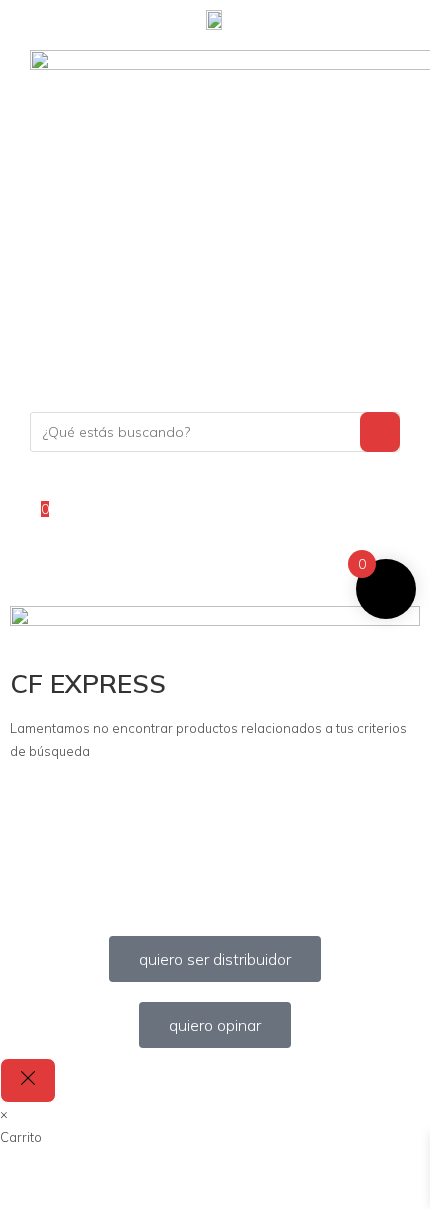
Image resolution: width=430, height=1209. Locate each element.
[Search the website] (215, 430)
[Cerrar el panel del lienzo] (28, 1080)
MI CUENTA (75, 483)
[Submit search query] (380, 432)
